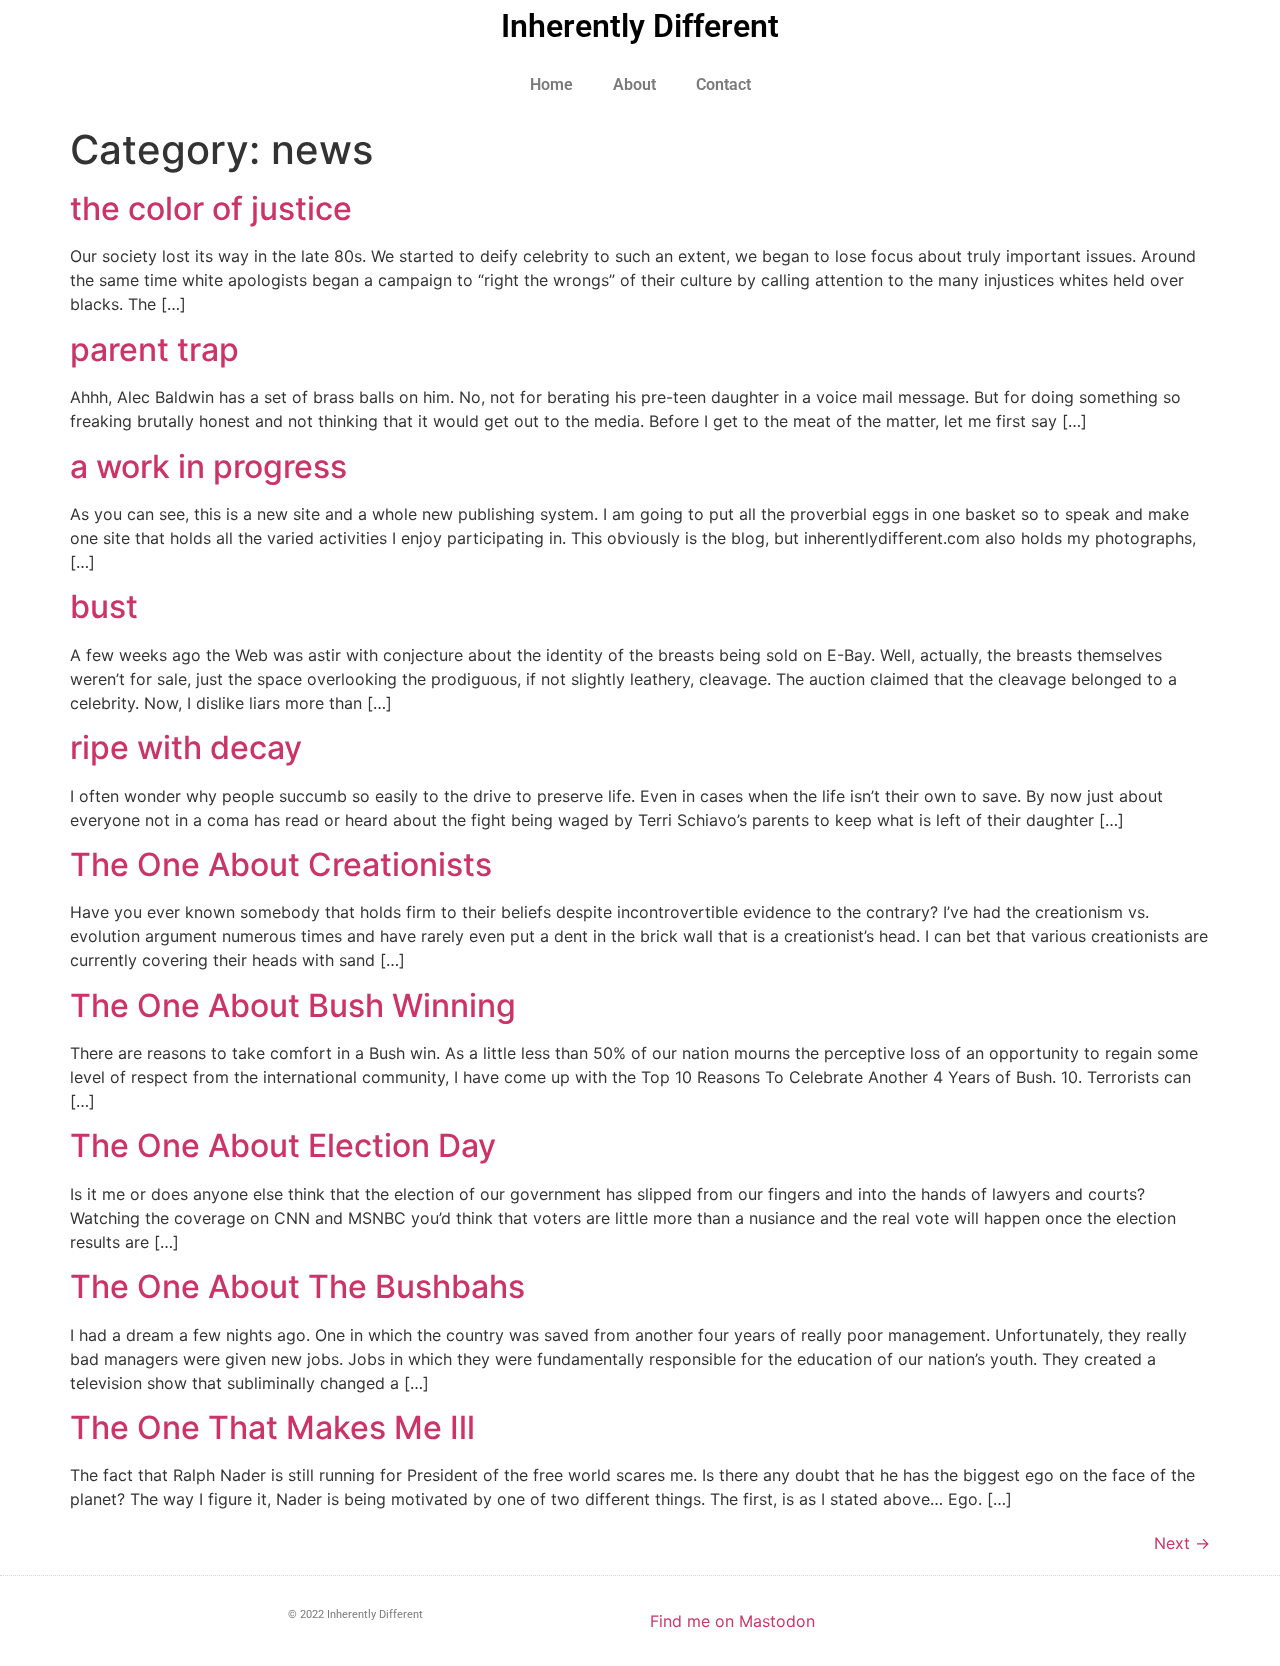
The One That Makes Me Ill (272, 1427)
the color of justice (211, 208)
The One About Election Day (283, 1145)
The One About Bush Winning (293, 1005)
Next (1182, 1543)
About (634, 84)
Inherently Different (640, 26)
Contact (723, 84)
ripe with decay (186, 747)
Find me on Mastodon (732, 1621)
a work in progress (208, 466)
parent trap (154, 349)
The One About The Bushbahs (297, 1286)
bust (104, 606)
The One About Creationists (281, 864)
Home (551, 84)
